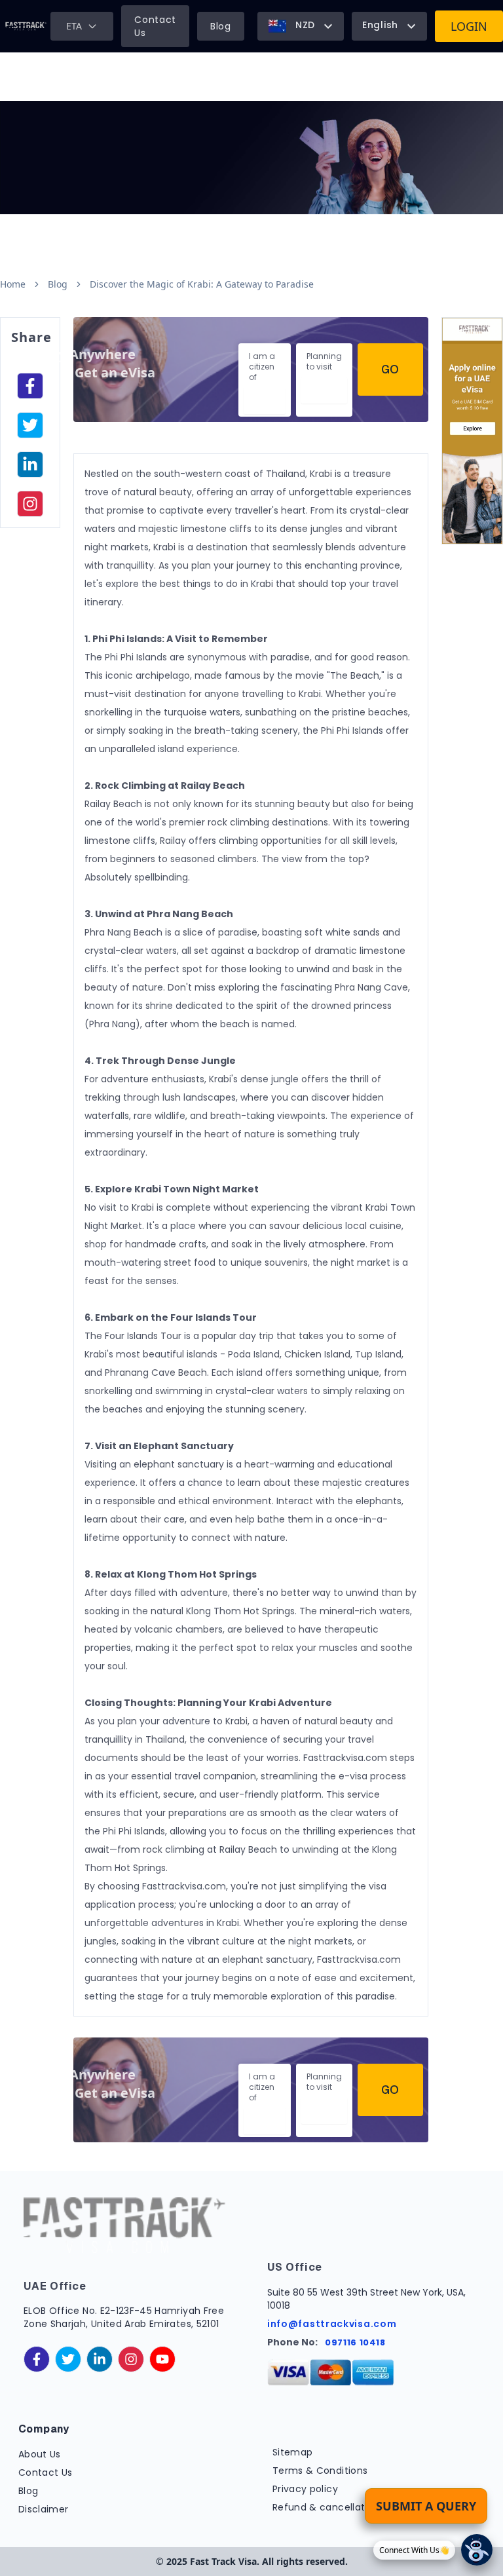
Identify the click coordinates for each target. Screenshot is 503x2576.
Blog (221, 26)
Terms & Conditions (320, 2471)
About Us (40, 2454)
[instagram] (30, 504)
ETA (74, 26)
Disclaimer (44, 2509)
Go (390, 369)
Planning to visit (324, 361)
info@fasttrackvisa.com (332, 2324)
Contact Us (155, 26)
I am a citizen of (262, 367)
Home (13, 284)
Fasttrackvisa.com (184, 1886)
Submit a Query (426, 2506)
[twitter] (68, 2359)
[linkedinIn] (30, 464)
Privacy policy (305, 2489)
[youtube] (162, 2359)
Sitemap (292, 2452)
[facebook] (30, 386)
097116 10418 (355, 2342)
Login (469, 26)
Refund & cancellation (326, 2507)
